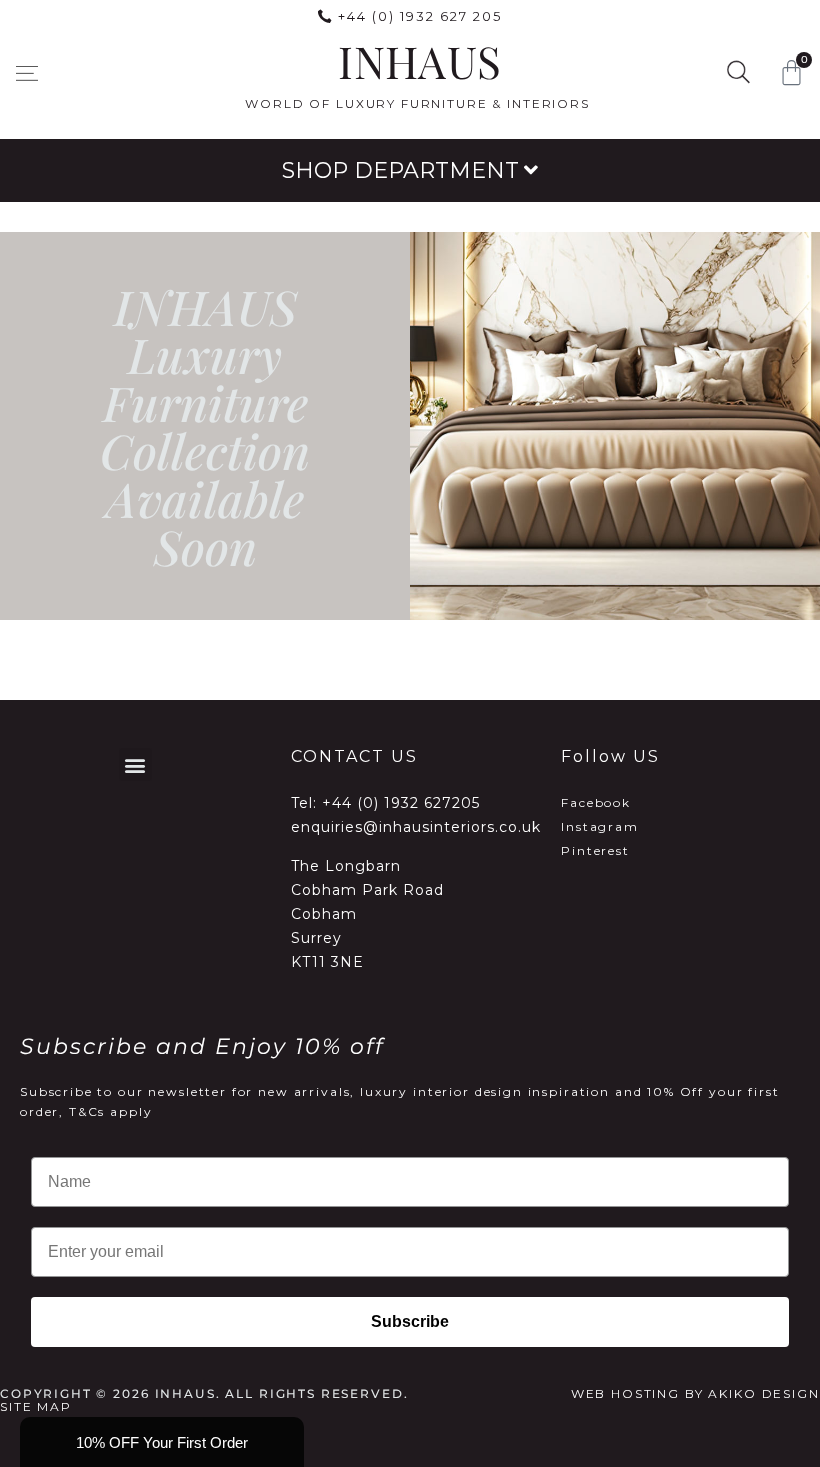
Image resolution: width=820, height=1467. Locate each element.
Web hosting (625, 1393)
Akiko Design (763, 1393)
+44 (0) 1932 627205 (401, 803)
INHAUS (419, 60)
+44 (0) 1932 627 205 (420, 16)
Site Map (36, 1406)
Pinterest (595, 850)
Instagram (600, 826)
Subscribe (410, 1321)
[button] (26, 73)
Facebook (596, 802)
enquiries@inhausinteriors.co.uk (416, 827)
